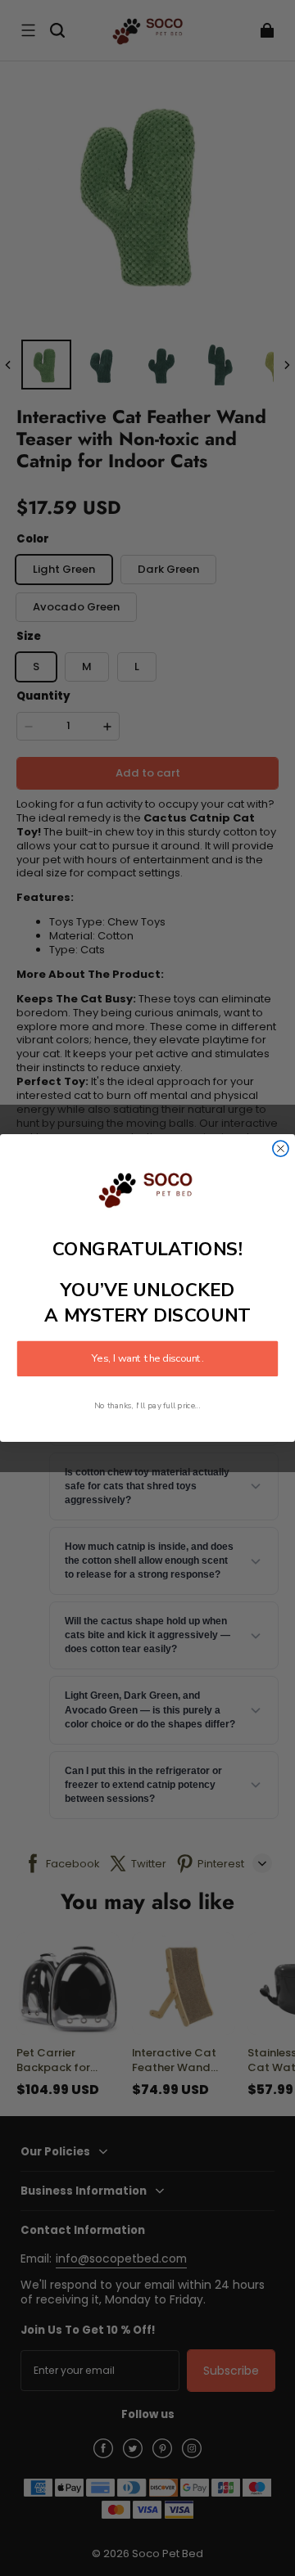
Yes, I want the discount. (147, 1359)
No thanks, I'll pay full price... (147, 1406)
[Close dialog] (281, 1148)
